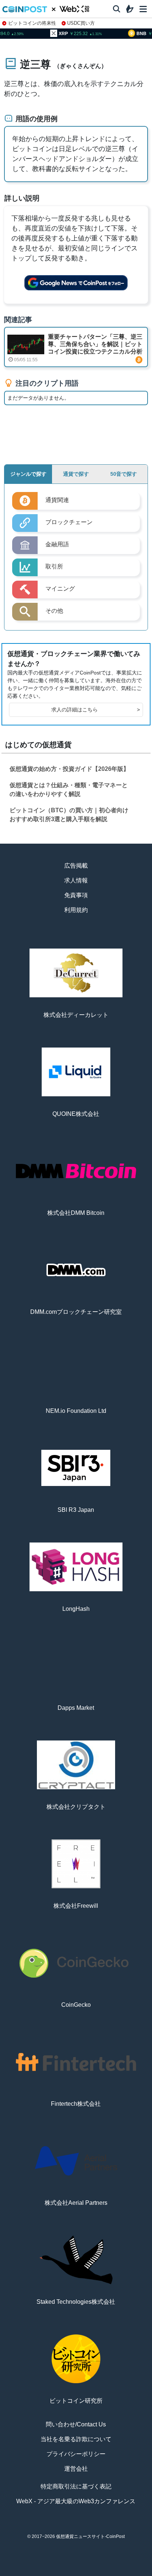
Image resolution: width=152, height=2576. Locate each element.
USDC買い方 (81, 23)
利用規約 (76, 910)
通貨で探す (76, 474)
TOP (18, 2573)
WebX (134, 2573)
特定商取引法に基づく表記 (76, 2486)
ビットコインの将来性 (32, 23)
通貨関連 (57, 500)
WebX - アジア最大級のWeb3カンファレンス (76, 2501)
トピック (76, 2573)
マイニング (60, 589)
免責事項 (76, 895)
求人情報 (76, 880)
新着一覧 (47, 2573)
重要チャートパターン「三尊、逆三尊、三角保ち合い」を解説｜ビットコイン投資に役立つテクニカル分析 (95, 344)
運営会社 (76, 2469)
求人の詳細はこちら (96, 710)
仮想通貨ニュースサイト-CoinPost (90, 2536)
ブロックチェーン (69, 522)
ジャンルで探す (28, 474)
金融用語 (57, 544)
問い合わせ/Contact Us (76, 2424)
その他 (54, 611)
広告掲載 (76, 866)
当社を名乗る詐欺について (76, 2439)
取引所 (105, 2573)
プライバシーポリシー (76, 2454)
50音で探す (124, 474)
